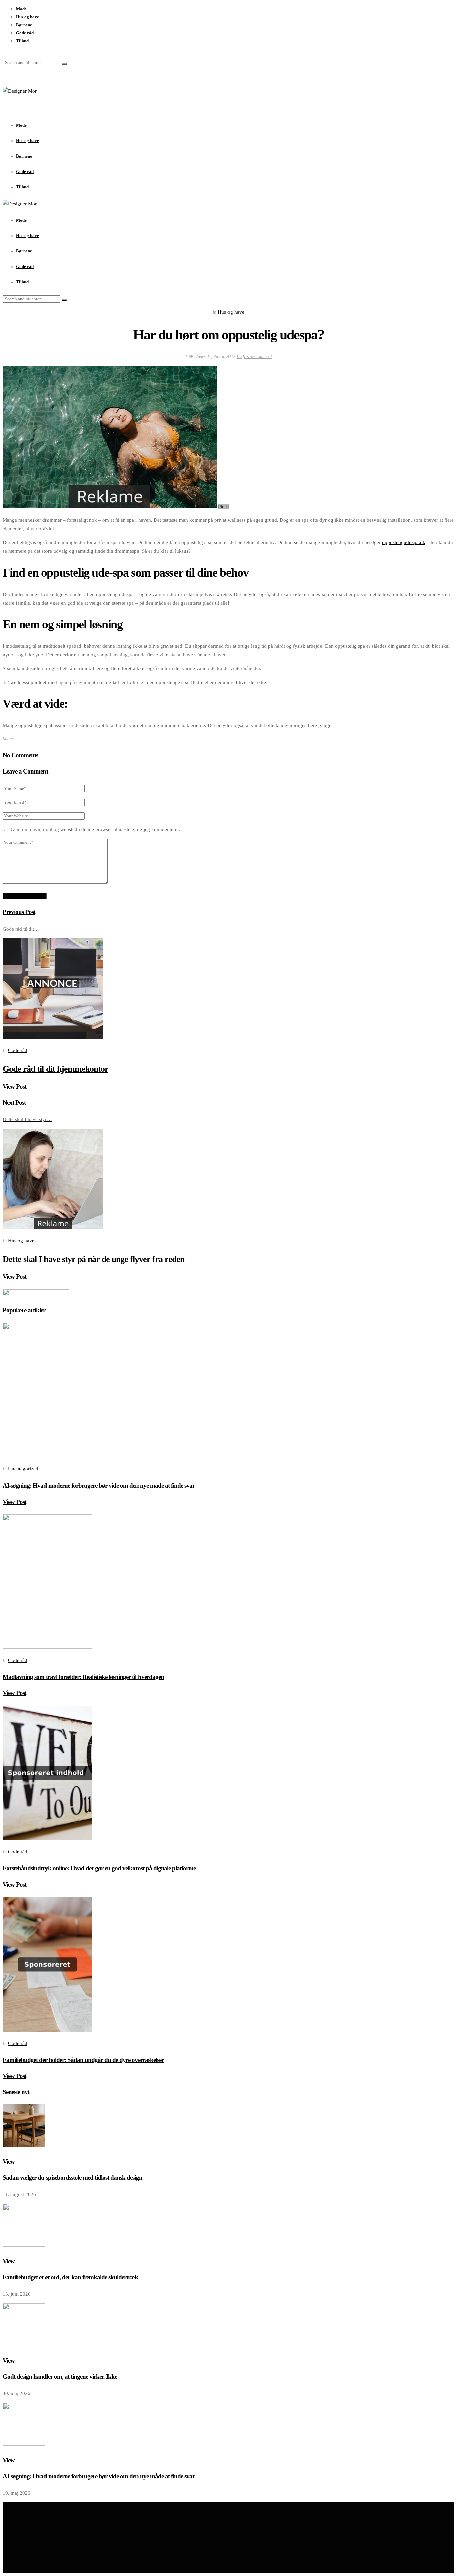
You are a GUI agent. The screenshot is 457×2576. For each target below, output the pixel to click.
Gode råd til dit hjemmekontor (56, 1069)
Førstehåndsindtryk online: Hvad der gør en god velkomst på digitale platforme (99, 1868)
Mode (21, 9)
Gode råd (25, 33)
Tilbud (22, 41)
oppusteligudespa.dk (404, 542)
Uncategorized (23, 1469)
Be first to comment (254, 357)
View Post (15, 1086)
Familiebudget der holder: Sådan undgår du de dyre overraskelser (83, 2060)
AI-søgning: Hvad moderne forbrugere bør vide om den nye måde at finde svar (99, 1486)
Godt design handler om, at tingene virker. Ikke (60, 2377)
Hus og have (28, 17)
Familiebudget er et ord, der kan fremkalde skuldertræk (70, 2277)
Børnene (24, 25)
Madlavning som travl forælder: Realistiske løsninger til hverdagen (83, 1677)
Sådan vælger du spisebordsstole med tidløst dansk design (72, 2178)
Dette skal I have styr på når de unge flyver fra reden (94, 1259)
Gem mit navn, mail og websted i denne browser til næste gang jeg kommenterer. (95, 829)
